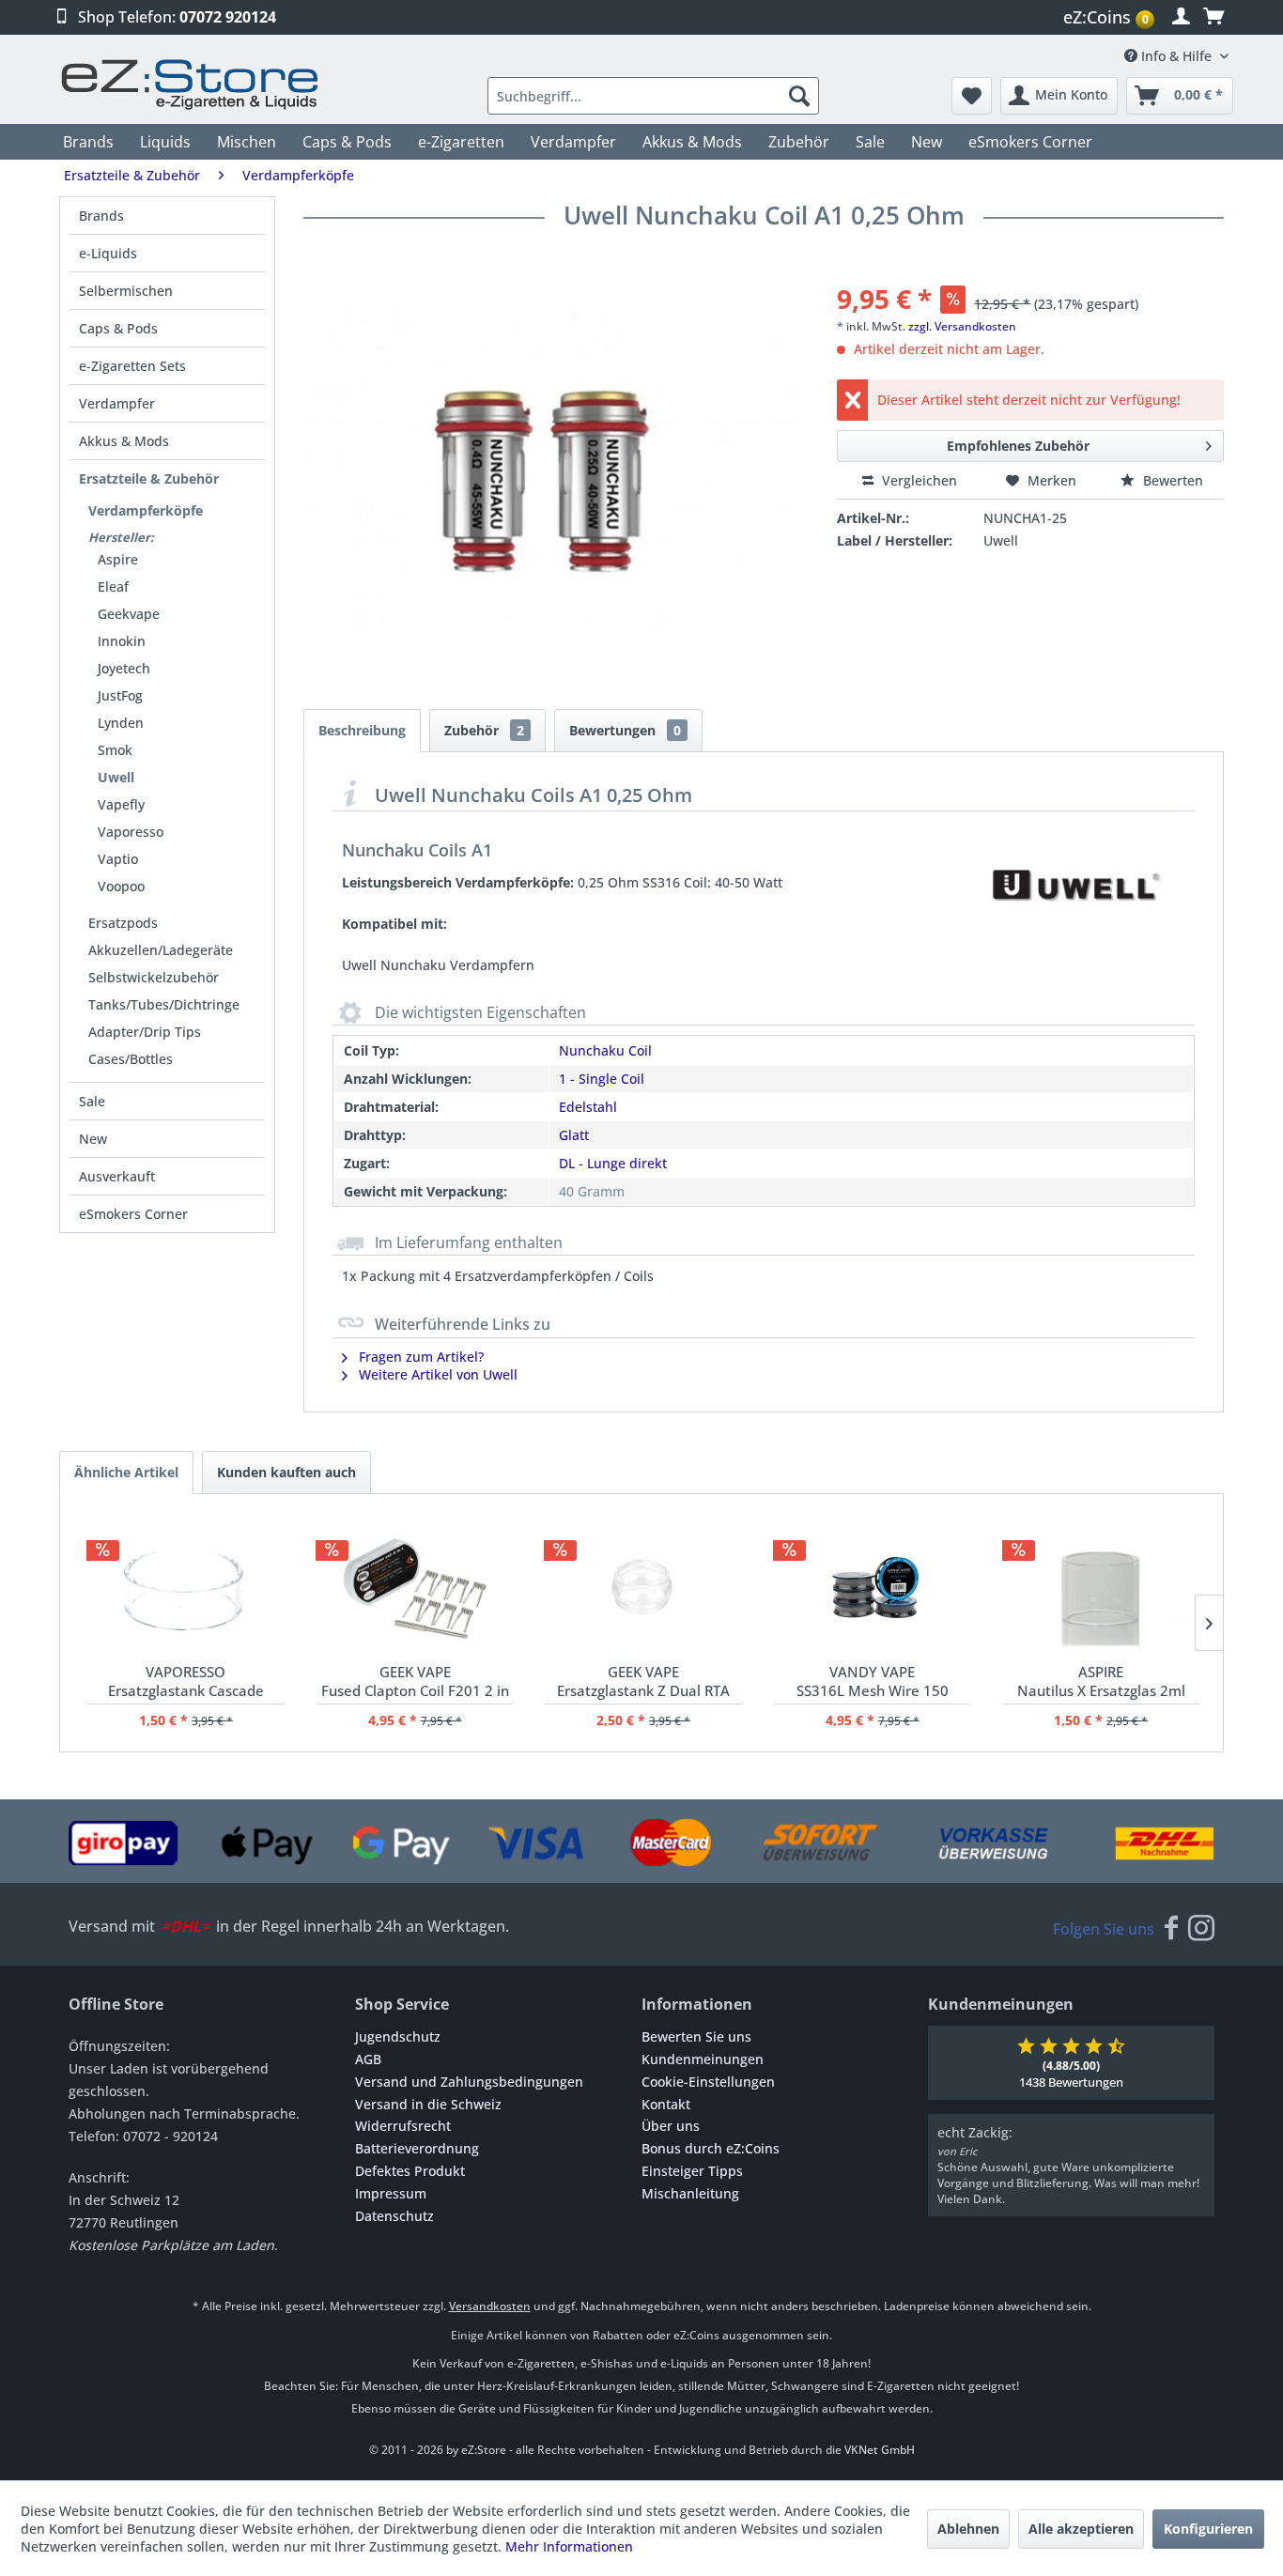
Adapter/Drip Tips (145, 1032)
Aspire (118, 559)
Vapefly (121, 804)
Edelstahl (588, 1107)
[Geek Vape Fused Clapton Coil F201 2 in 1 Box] (415, 1587)
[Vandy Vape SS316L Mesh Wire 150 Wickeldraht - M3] (872, 1587)
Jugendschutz (398, 2036)
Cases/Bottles (131, 1059)
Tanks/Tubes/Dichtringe (164, 1004)
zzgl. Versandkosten (962, 326)
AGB (368, 2059)
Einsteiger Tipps (692, 2171)
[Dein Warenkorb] (1213, 17)
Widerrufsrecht (403, 2126)
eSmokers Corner (133, 1214)
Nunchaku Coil (605, 1050)
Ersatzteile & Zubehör (149, 478)
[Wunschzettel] (972, 96)
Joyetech (124, 668)
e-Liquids (108, 253)
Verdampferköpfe (146, 510)
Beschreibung (362, 730)
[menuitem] (1111, 17)
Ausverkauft (117, 1176)
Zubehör (484, 730)
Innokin (122, 641)
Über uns (671, 2126)
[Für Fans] (1171, 1929)
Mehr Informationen (569, 2546)
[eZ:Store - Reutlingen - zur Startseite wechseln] (191, 84)
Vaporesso (131, 832)
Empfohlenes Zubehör (1018, 446)
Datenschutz (394, 2216)
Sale (92, 1101)
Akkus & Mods (124, 441)
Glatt (574, 1135)
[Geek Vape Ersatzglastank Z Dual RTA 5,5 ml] (643, 1587)
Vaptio (118, 859)
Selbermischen (126, 291)
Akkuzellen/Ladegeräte (161, 950)
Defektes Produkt (410, 2171)
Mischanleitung (690, 2193)
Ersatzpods (123, 923)
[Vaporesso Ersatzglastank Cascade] (185, 1587)
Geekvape (129, 614)
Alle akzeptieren (1081, 2529)
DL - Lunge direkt (613, 1163)
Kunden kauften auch (286, 1472)
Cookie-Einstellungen (708, 2082)
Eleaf (113, 586)
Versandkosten (490, 2306)
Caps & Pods (118, 328)
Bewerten (1171, 480)
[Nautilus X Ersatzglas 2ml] (1101, 1587)
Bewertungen (625, 730)
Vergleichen (918, 480)
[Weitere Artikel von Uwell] (1074, 885)
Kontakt (666, 2104)
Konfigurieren (1208, 2529)
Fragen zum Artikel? (419, 1357)
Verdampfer (117, 403)
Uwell (116, 777)
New (93, 1139)
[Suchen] (799, 96)
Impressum (391, 2193)
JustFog (120, 695)
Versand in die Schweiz (428, 2104)
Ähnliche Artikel (126, 1472)
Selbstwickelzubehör (154, 977)
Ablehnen (968, 2529)
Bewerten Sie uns (696, 2036)
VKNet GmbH (880, 2450)
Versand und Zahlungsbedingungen (469, 2082)
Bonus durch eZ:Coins (711, 2148)
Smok (115, 750)
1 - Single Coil (602, 1079)
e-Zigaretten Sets (132, 366)
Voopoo (121, 886)
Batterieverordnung (417, 2148)
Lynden (121, 723)
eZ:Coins (1106, 17)
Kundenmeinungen (703, 2059)
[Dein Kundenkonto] (1181, 17)
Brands (101, 216)
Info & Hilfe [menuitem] (1176, 56)
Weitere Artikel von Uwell (436, 1374)
